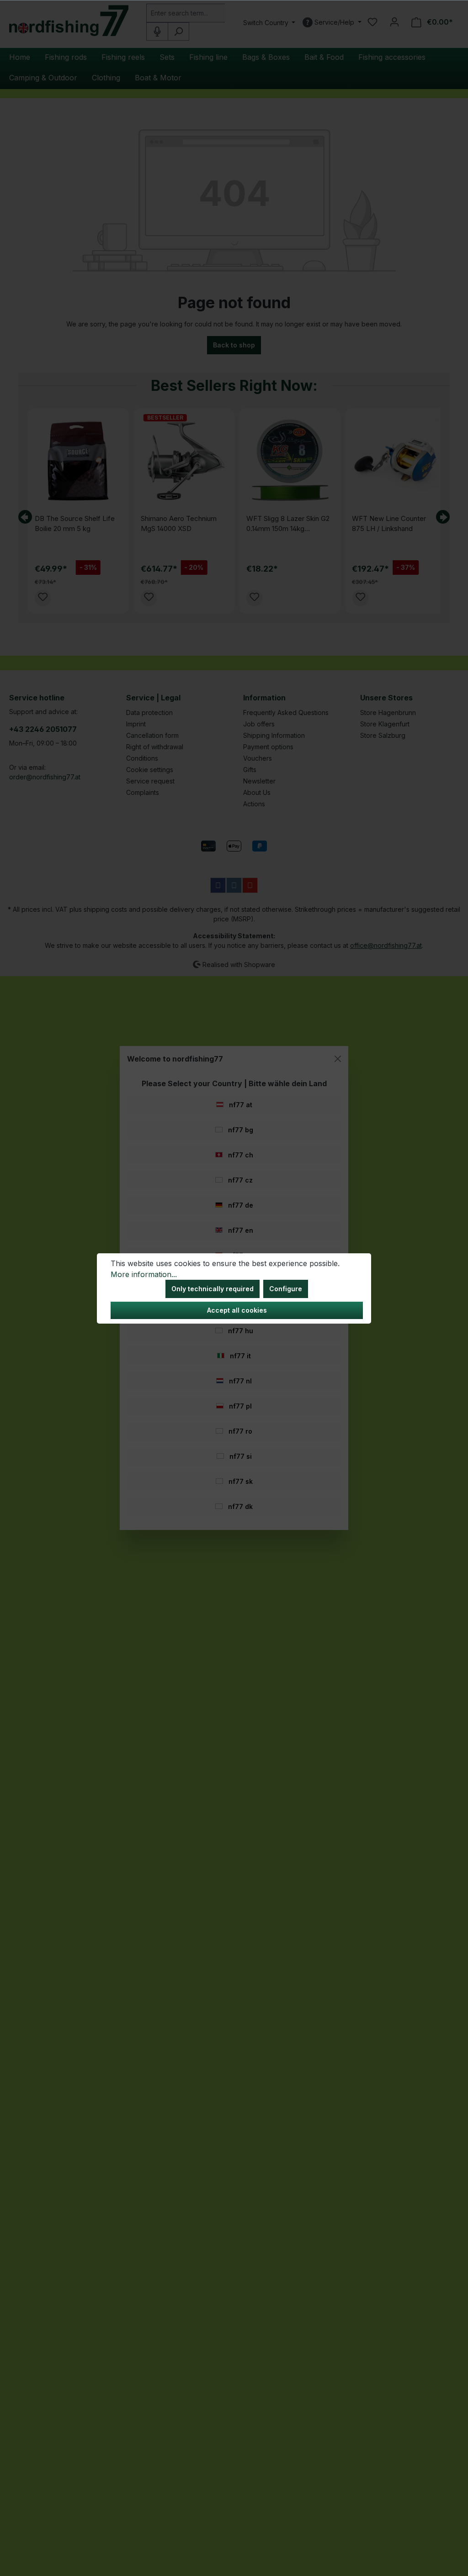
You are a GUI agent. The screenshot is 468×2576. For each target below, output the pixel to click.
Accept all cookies (237, 1310)
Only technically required (213, 1289)
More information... (144, 1274)
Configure (286, 1289)
